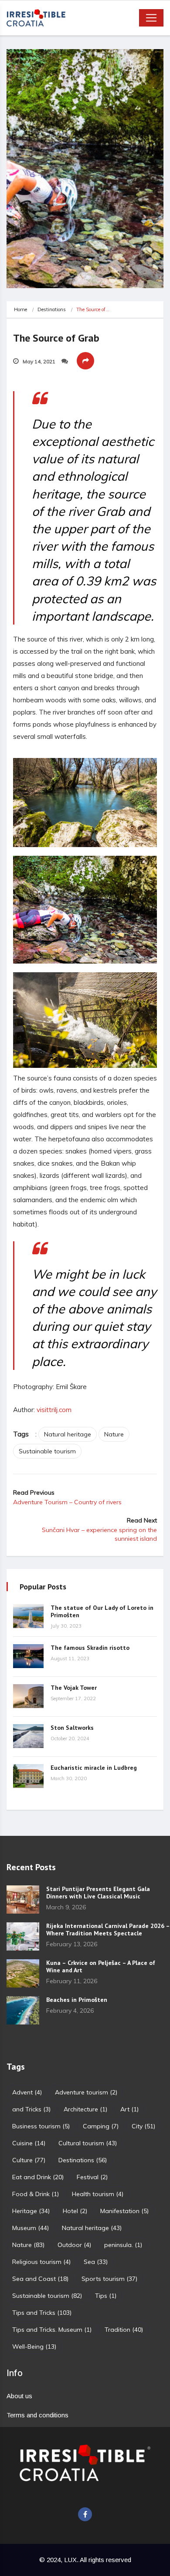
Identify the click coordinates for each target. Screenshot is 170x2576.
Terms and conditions (37, 2415)
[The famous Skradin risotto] (28, 1656)
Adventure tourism (86, 2092)
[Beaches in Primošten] (23, 2010)
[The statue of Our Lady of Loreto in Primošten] (28, 1616)
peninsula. (123, 2245)
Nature (114, 1434)
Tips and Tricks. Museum (52, 2330)
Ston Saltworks (72, 1728)
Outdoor (74, 2245)
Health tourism (98, 2194)
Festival (92, 2177)
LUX (70, 2560)
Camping (101, 2126)
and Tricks (31, 2109)
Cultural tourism (88, 2143)
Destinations (52, 309)
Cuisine (29, 2143)
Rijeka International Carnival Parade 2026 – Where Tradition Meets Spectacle (108, 1930)
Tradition (124, 2330)
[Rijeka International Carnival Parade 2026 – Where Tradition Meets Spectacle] (23, 1936)
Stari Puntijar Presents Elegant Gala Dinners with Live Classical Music (98, 1893)
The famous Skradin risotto (90, 1648)
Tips (106, 2296)
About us (19, 2396)
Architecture (85, 2109)
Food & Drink (36, 2194)
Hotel (75, 2211)
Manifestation (124, 2211)
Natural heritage (68, 1434)
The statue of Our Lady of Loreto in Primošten (102, 1611)
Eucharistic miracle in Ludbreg (94, 1768)
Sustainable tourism (47, 1451)
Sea (96, 2262)
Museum (31, 2228)
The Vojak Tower (74, 1688)
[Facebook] (85, 2514)
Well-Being (34, 2347)
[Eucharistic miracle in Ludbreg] (28, 1776)
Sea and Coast (40, 2279)
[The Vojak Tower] (28, 1696)
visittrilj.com (54, 1410)
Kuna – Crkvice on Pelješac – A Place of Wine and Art (101, 1966)
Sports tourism (109, 2279)
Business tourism (41, 2126)
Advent (27, 2092)
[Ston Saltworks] (28, 1736)
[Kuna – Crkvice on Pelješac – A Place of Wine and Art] (23, 1973)
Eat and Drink (38, 2177)
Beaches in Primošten (77, 2000)
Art (129, 2109)
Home (20, 309)
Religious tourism (41, 2262)
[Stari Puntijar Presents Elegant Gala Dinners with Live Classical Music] (23, 1900)
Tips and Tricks (42, 2313)
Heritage (31, 2211)
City (143, 2126)
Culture (29, 2160)
